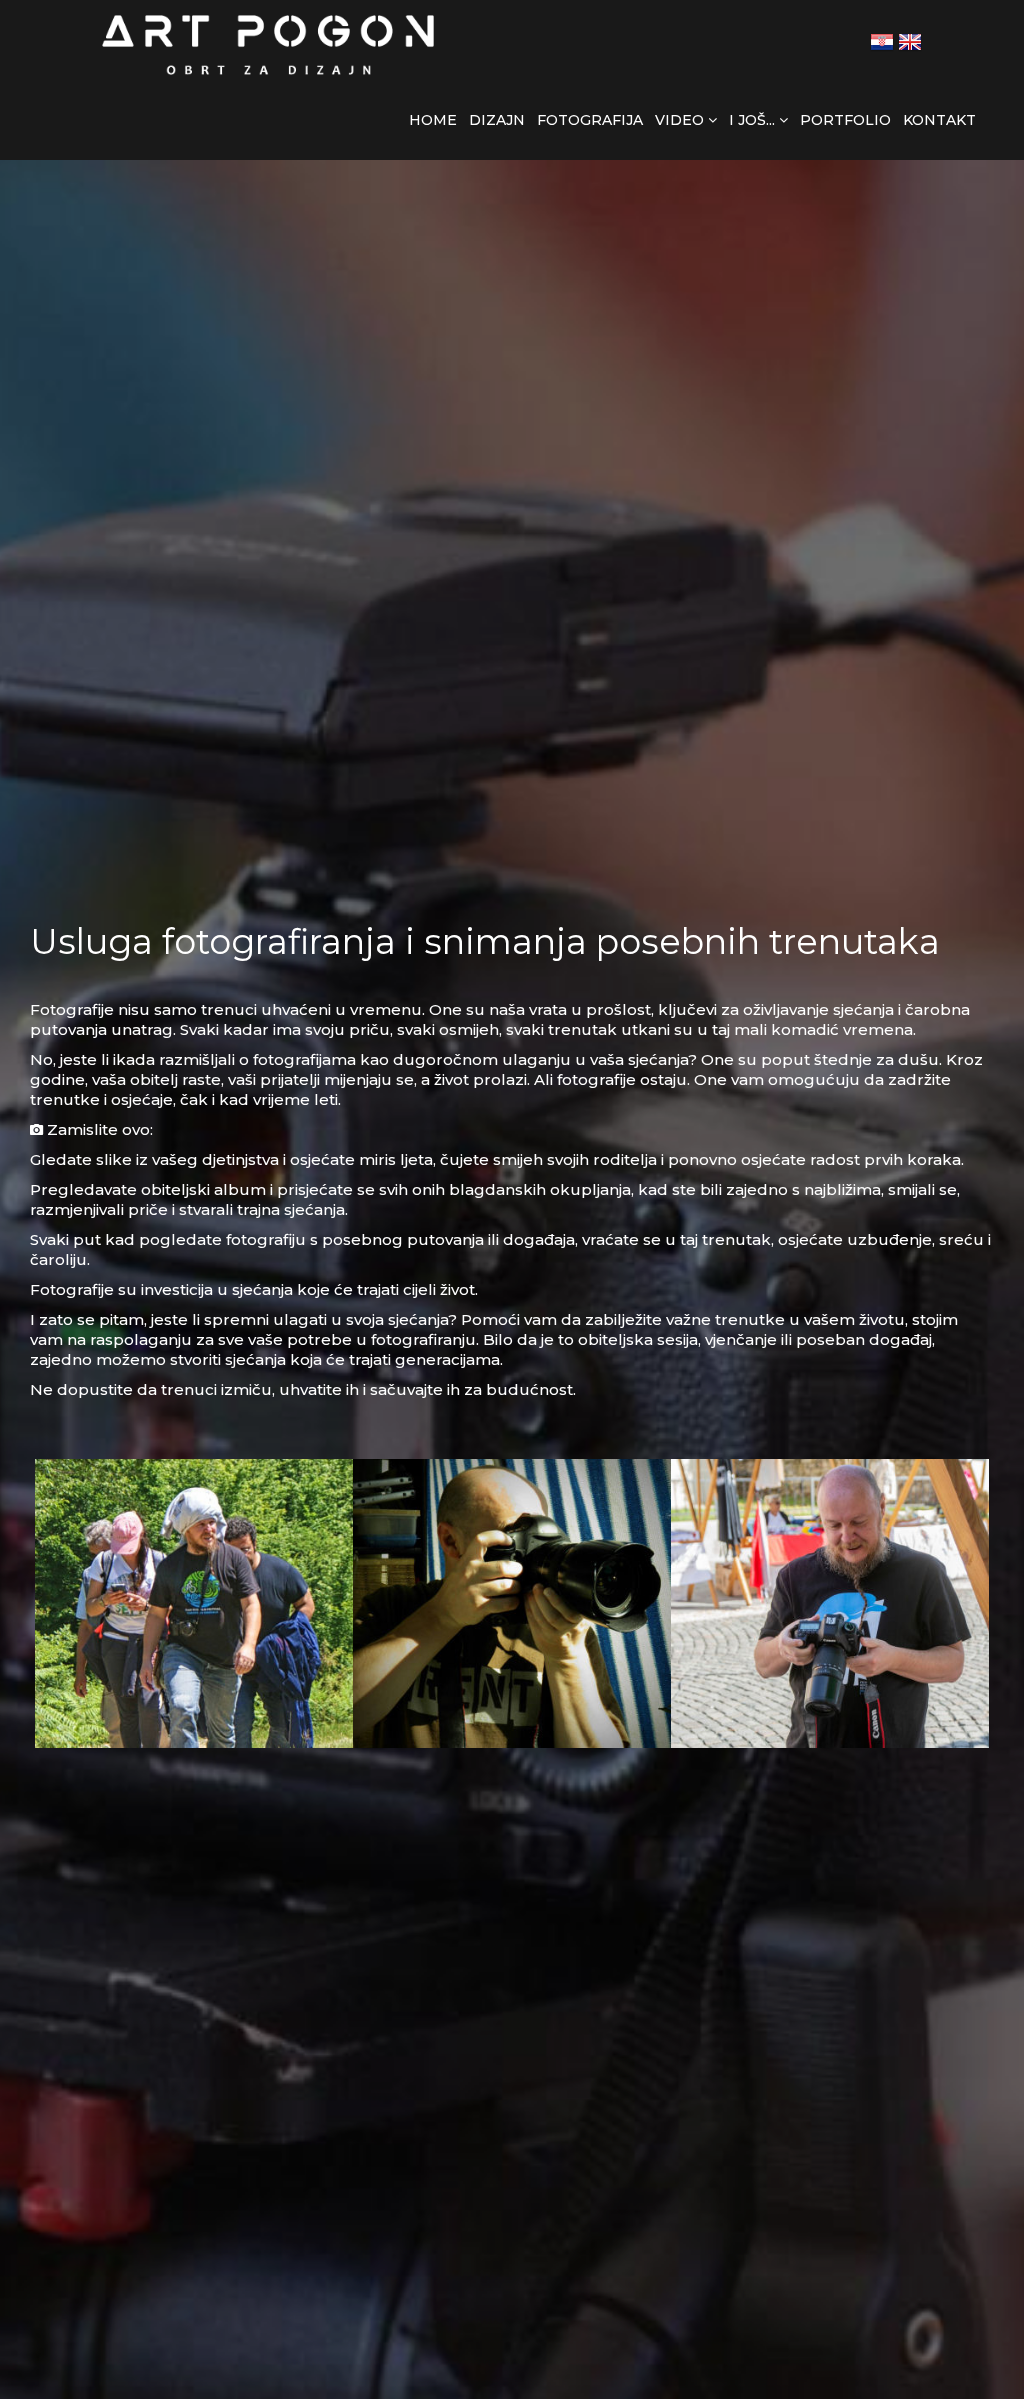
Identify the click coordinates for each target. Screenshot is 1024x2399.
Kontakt (939, 120)
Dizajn (497, 120)
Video (681, 120)
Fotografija (590, 120)
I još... (754, 120)
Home (433, 120)
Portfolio (845, 120)
